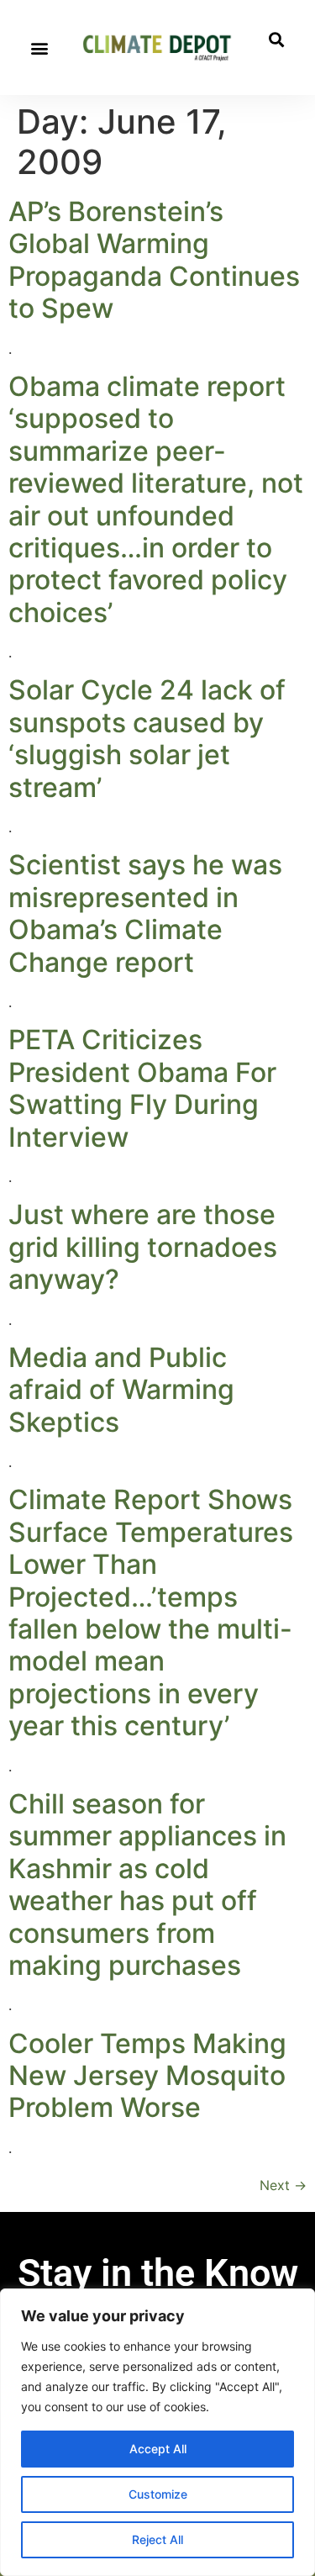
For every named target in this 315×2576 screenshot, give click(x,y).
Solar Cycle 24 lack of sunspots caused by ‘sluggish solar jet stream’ (147, 738)
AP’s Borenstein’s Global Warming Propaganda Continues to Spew (154, 260)
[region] (157, 2432)
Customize (158, 2494)
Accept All (158, 2449)
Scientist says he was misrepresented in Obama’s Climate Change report (145, 913)
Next (283, 2185)
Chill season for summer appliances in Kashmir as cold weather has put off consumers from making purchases (147, 1884)
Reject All (157, 2539)
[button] (39, 48)
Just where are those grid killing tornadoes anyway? (143, 1247)
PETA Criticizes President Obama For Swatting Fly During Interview (142, 1088)
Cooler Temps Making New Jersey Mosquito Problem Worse (147, 2076)
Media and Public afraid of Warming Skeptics (121, 1390)
